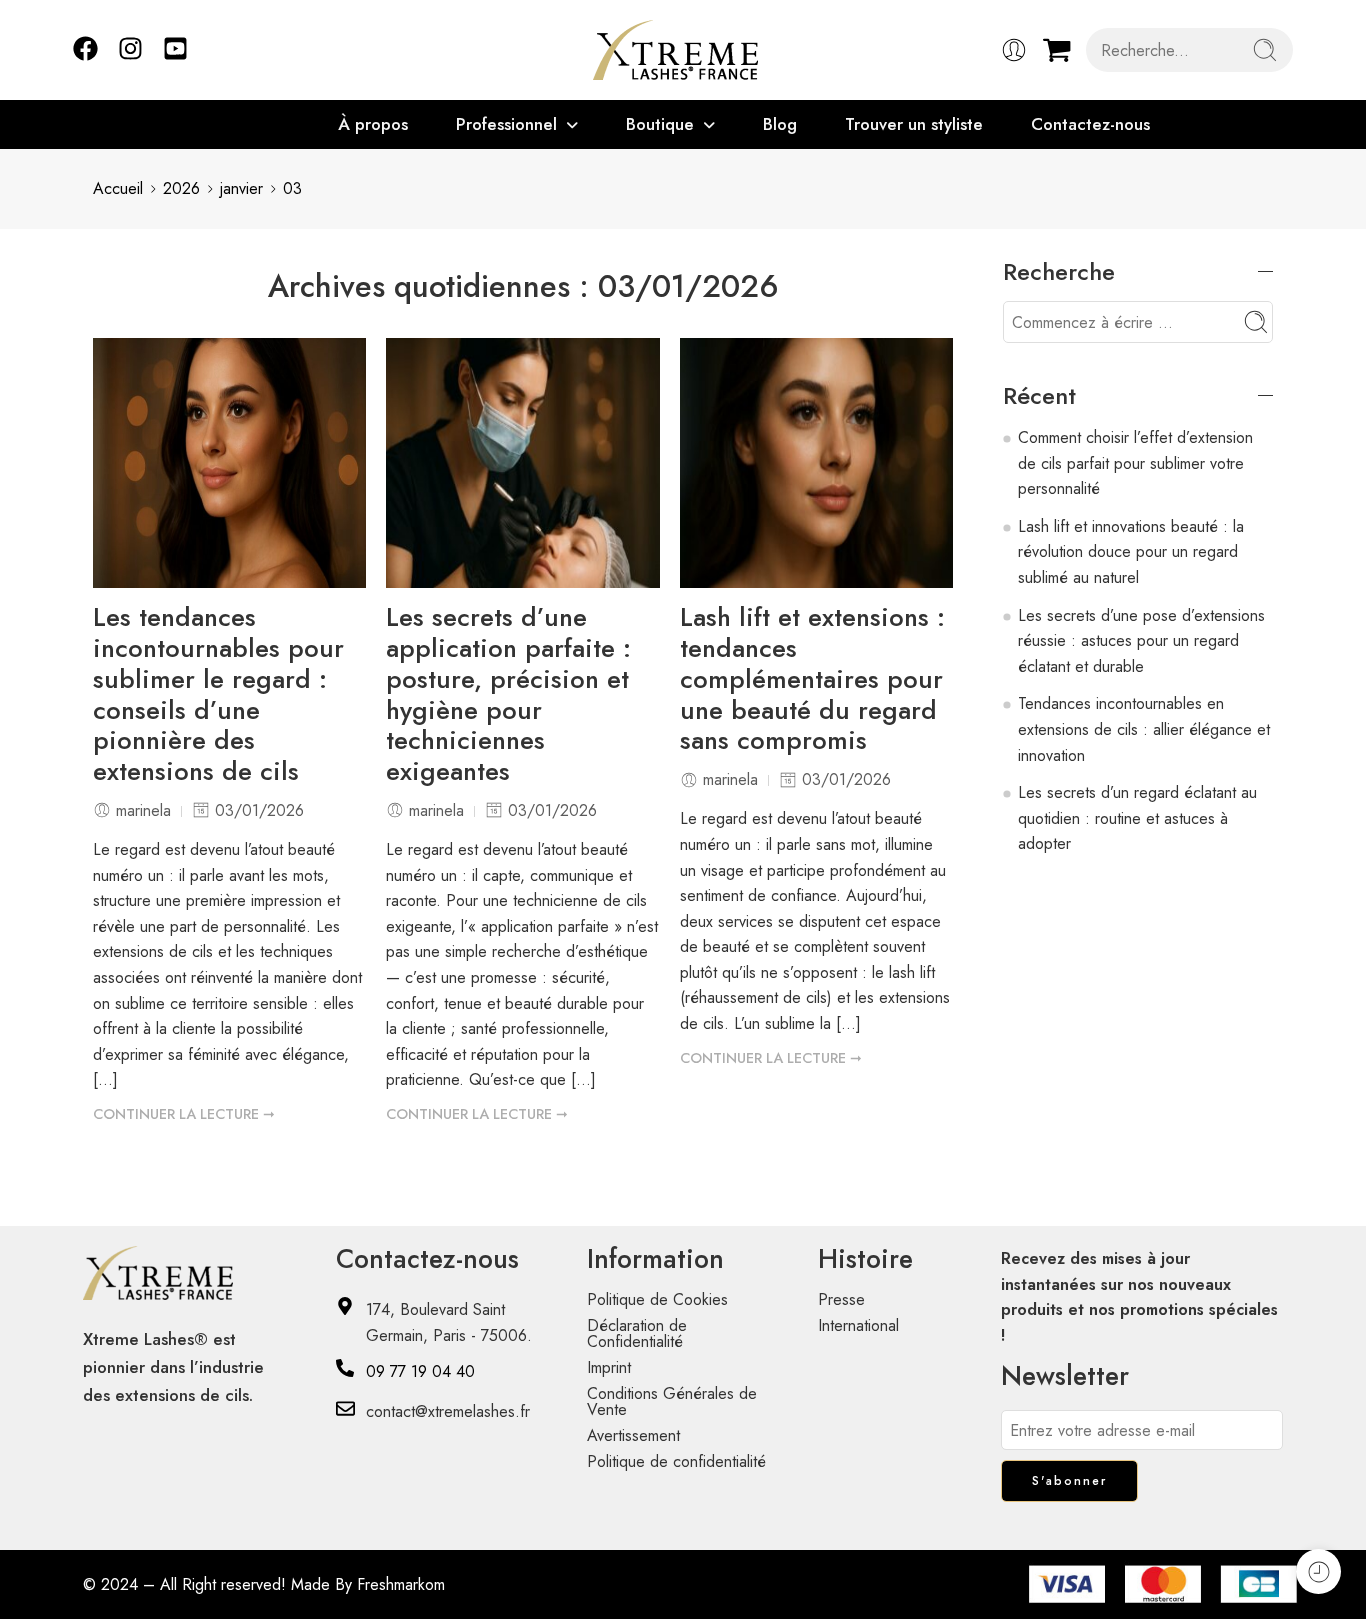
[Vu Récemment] (1318, 1571)
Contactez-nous (1090, 124)
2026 (181, 188)
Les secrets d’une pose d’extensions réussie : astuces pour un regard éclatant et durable (1141, 641)
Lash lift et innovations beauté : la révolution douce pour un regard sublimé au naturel (1131, 552)
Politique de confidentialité (676, 1461)
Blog (780, 124)
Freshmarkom (401, 1584)
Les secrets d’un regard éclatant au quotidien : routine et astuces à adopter (1137, 818)
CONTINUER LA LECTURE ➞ (184, 1114)
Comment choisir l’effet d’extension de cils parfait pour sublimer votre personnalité (1135, 463)
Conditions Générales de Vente (672, 1401)
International (858, 1325)
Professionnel (506, 124)
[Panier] (1057, 50)
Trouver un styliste (914, 124)
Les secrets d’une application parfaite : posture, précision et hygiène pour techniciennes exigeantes (508, 695)
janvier (241, 188)
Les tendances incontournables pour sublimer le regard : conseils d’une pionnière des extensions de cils (218, 695)
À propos (373, 124)
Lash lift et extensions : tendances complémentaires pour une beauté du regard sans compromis (812, 680)
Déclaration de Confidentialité (637, 1333)
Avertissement (633, 1435)
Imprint (609, 1367)
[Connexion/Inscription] (1014, 50)
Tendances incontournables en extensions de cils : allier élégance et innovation (1144, 729)
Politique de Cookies (657, 1299)
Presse (841, 1299)
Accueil (118, 188)
